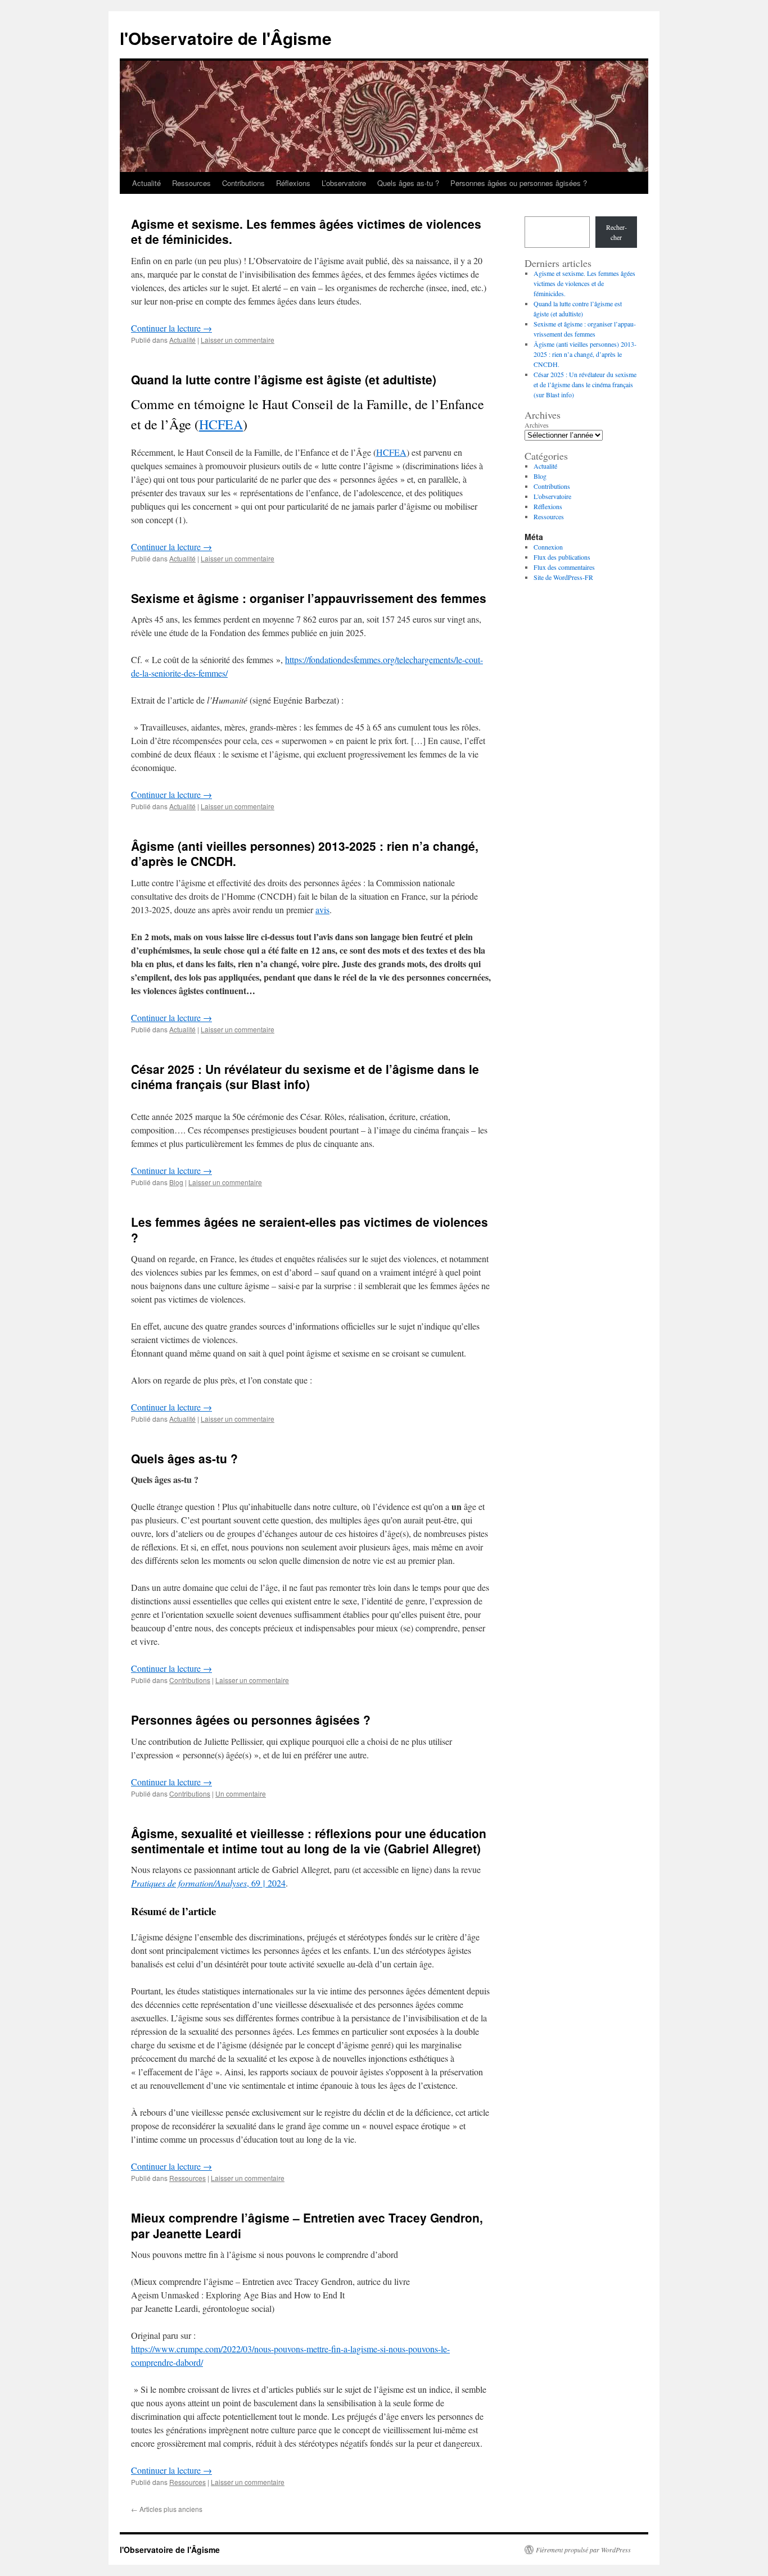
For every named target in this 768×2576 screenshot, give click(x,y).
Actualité (146, 183)
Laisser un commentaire (238, 340)
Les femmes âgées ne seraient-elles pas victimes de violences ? (310, 1229)
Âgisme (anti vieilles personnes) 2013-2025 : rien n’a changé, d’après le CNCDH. (305, 853)
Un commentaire (241, 1793)
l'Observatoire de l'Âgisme (226, 38)
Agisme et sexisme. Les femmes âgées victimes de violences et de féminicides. (306, 231)
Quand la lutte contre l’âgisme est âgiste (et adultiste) (284, 379)
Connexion (548, 547)
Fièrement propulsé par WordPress (583, 2550)
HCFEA (221, 424)
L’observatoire (344, 183)
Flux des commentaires (564, 567)
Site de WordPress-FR (563, 577)
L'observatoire (552, 496)
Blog (176, 1182)
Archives (537, 425)
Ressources (191, 183)
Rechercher (616, 232)
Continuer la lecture (171, 328)
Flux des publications (562, 557)
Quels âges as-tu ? (408, 183)
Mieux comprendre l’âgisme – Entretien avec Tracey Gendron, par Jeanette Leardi (307, 2225)
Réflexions (293, 183)
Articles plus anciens (167, 2509)
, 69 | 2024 (208, 1883)
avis (322, 910)
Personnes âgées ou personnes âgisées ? (519, 183)
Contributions (243, 183)
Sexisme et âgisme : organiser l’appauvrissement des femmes (309, 598)
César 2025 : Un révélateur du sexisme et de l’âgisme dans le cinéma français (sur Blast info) (305, 1076)
